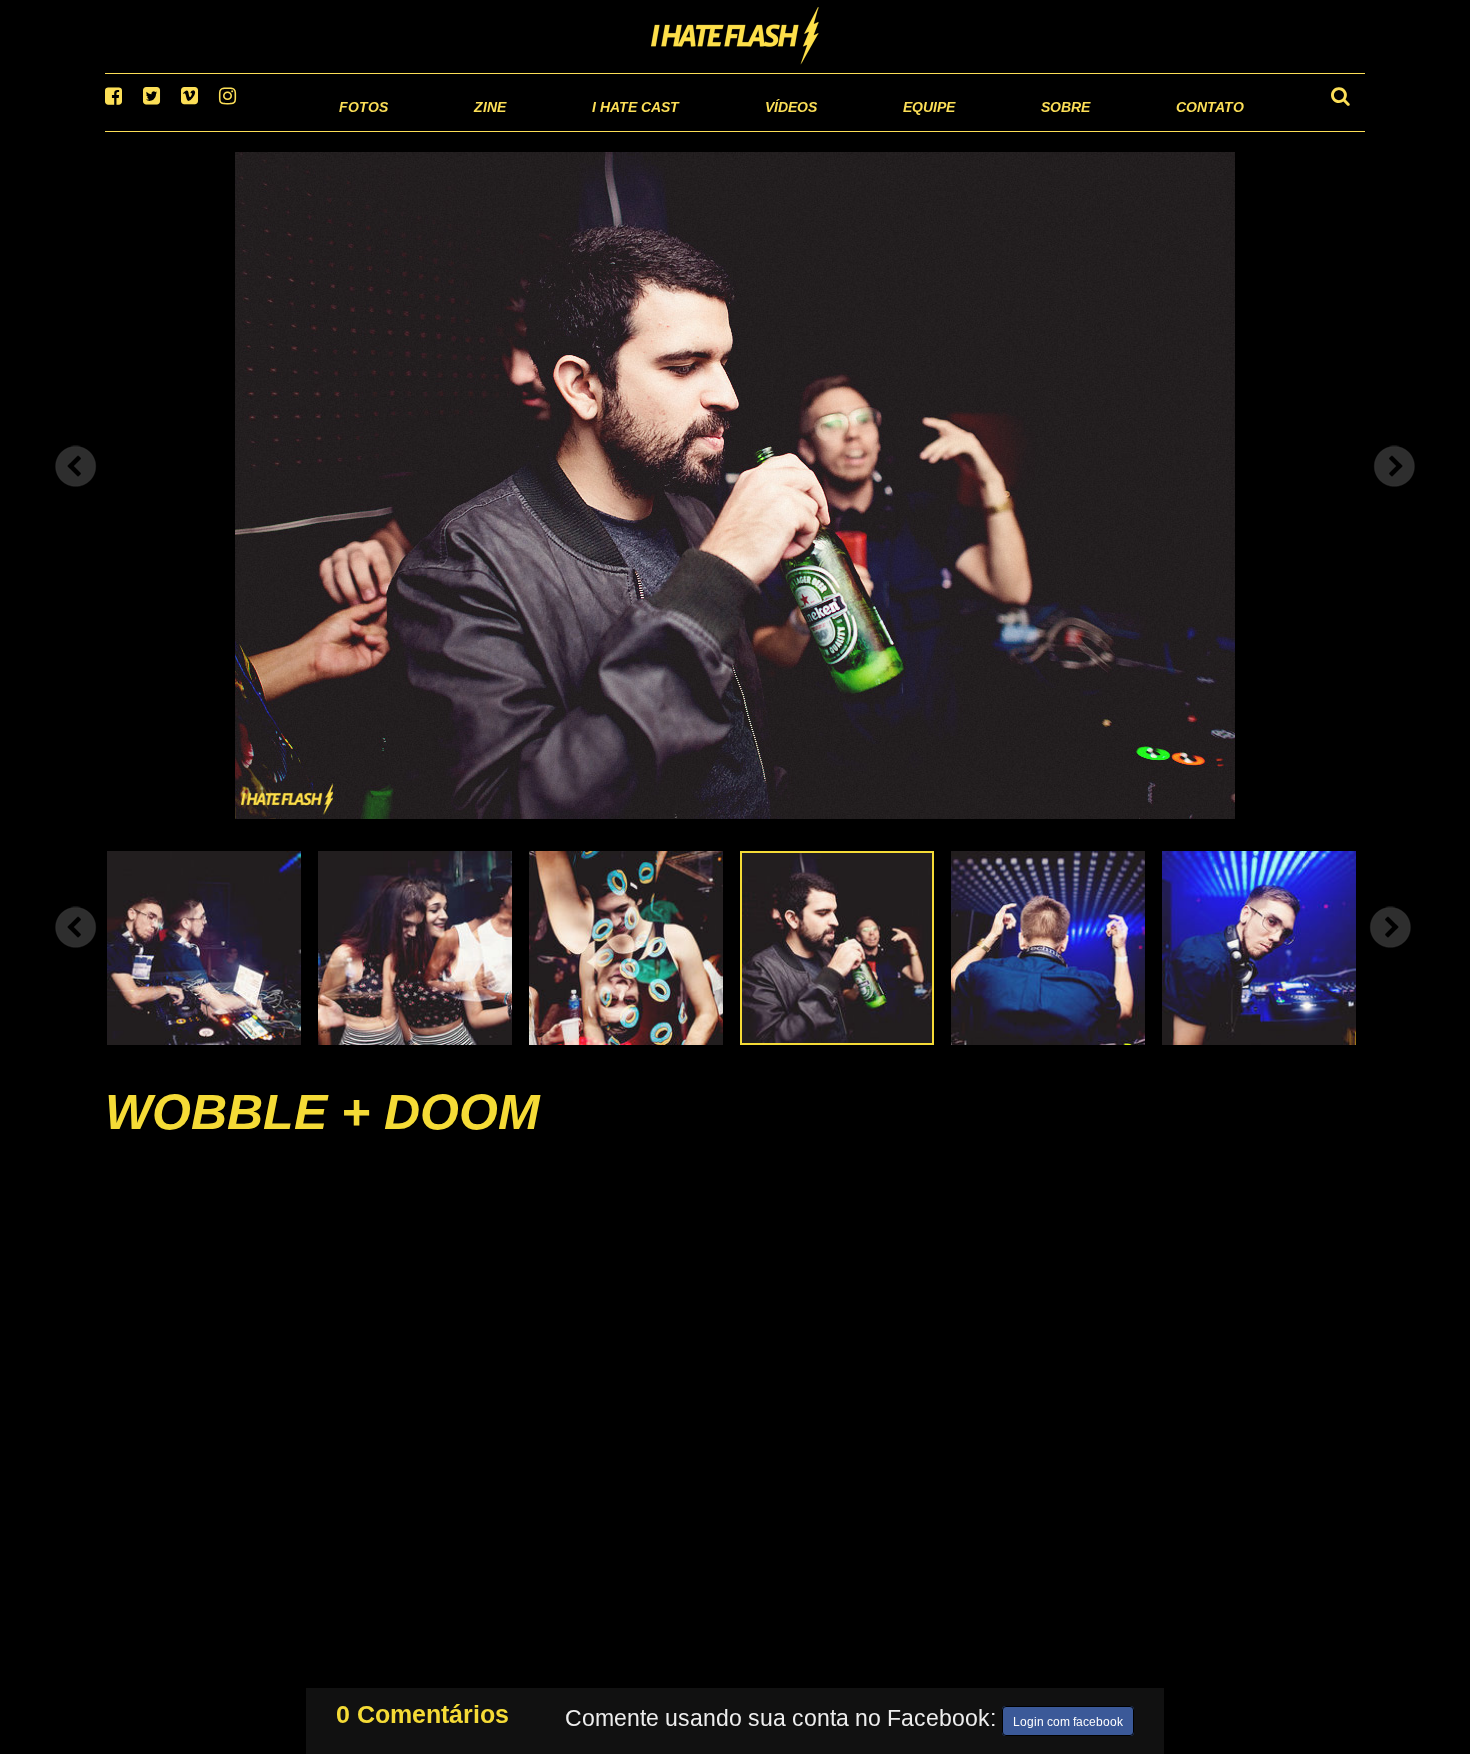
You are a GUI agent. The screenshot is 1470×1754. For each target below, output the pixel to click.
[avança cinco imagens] (76, 952)
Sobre (1025, 129)
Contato (1191, 129)
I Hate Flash (735, 37)
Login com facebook (1068, 1718)
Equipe (871, 129)
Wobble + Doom (322, 1137)
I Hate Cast (528, 129)
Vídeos (714, 129)
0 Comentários (422, 1710)
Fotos (225, 129)
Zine (360, 129)
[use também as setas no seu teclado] (76, 492)
